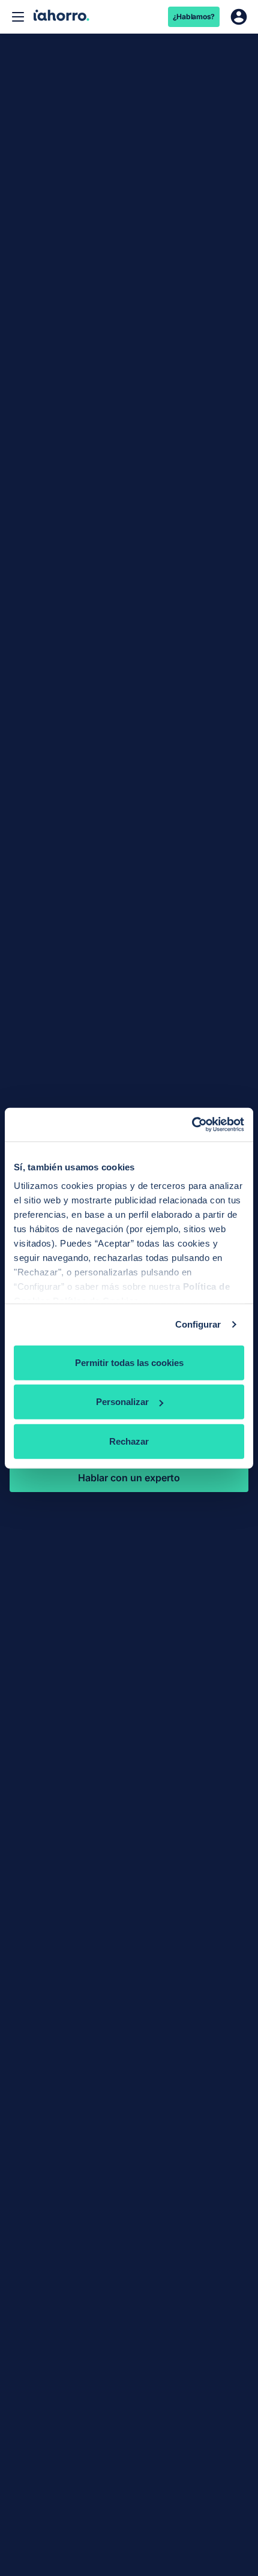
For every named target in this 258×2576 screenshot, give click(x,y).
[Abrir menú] (18, 17)
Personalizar (122, 1402)
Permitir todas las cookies (129, 1362)
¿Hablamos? (194, 17)
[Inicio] (61, 17)
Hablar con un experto (129, 1478)
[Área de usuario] (239, 17)
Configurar (198, 1324)
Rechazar (129, 1441)
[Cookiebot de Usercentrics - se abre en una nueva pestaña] (192, 1125)
